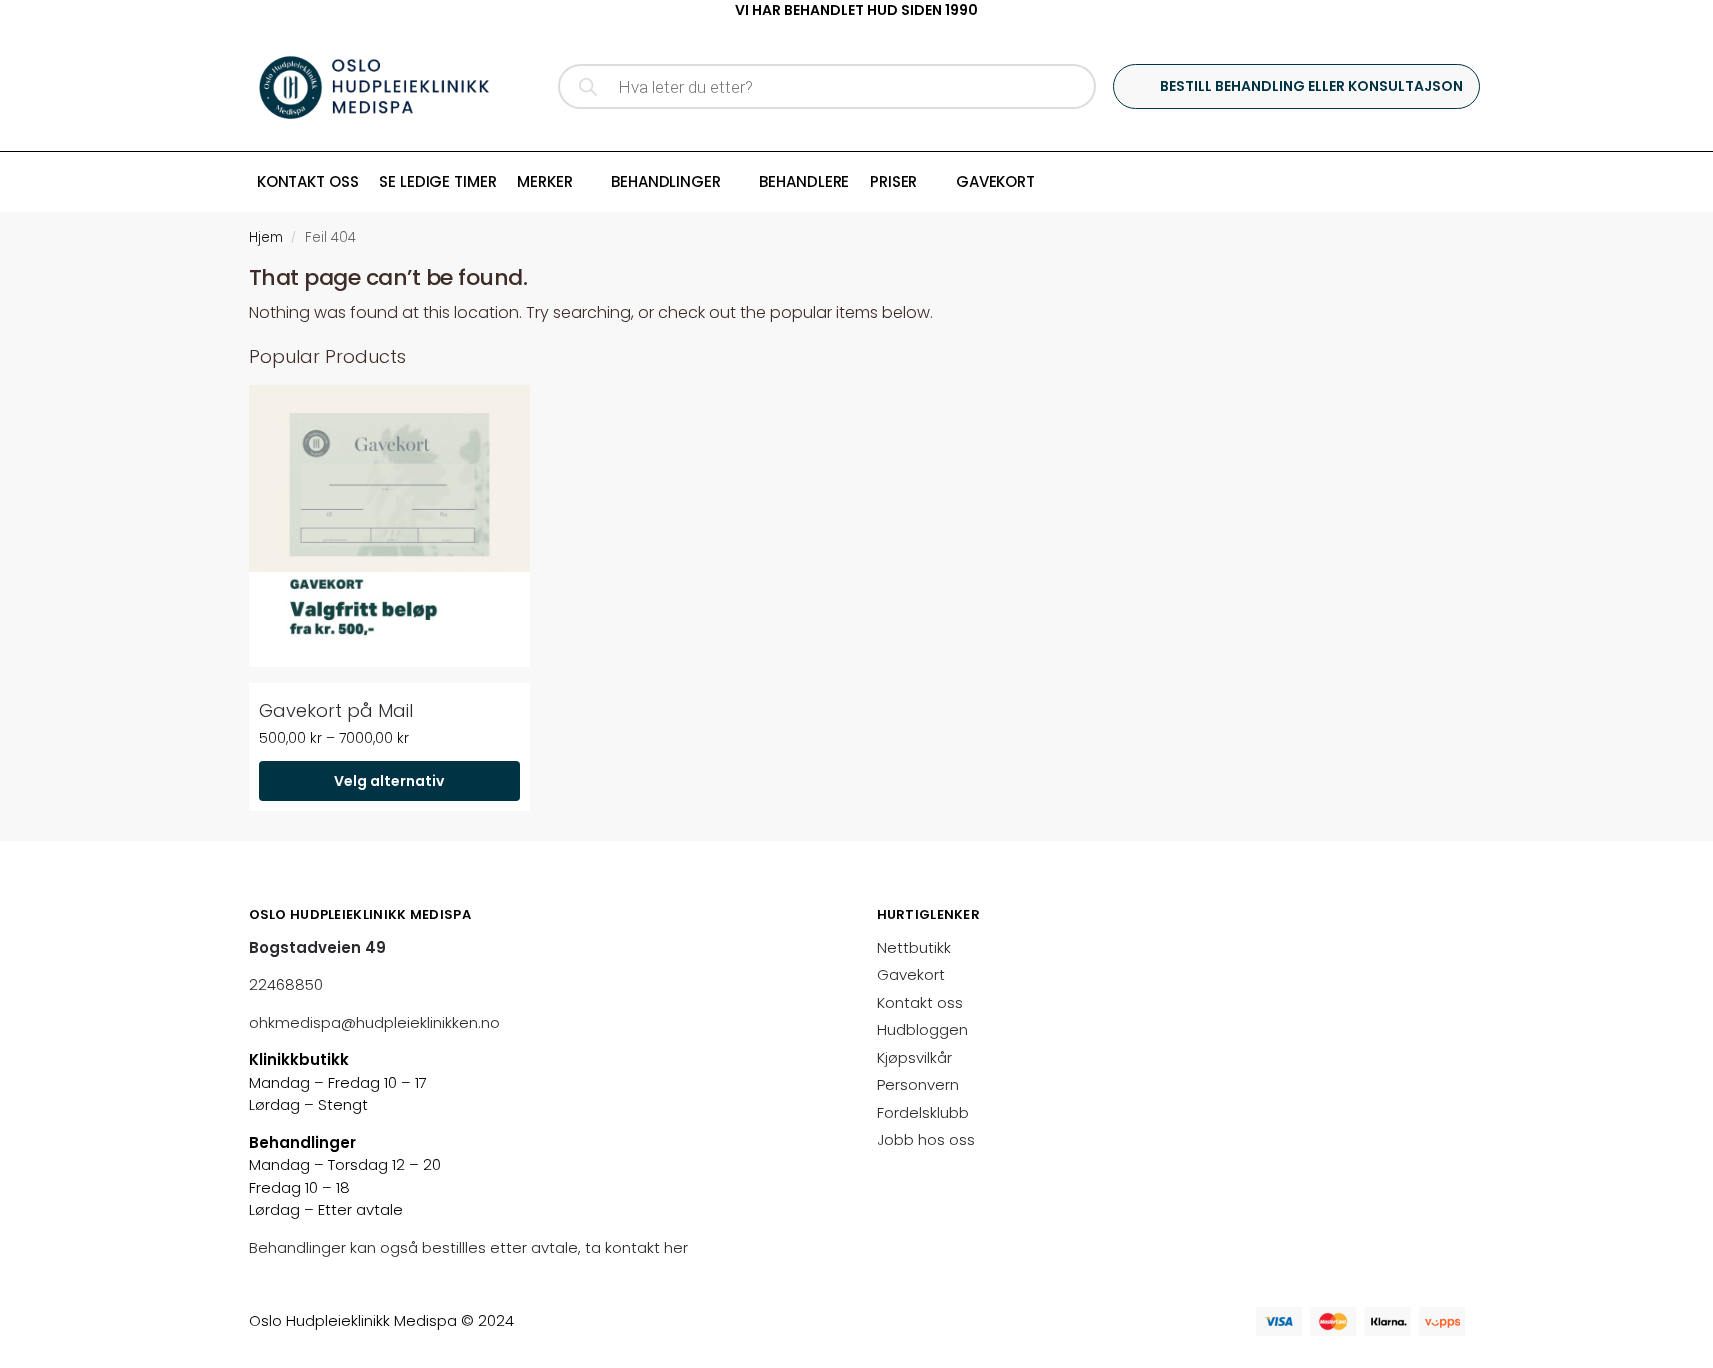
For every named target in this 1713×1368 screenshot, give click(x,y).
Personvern (918, 1084)
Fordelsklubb (923, 1112)
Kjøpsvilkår (914, 1057)
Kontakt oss (920, 1002)
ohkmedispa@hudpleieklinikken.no (374, 1022)
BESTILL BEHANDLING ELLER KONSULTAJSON (1311, 86)
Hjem (266, 237)
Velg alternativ (389, 781)
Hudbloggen (922, 1029)
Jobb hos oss (926, 1139)
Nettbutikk (914, 947)
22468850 (286, 984)
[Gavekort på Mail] (389, 525)
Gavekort (911, 974)
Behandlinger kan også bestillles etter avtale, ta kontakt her (470, 1247)
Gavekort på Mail (336, 710)
